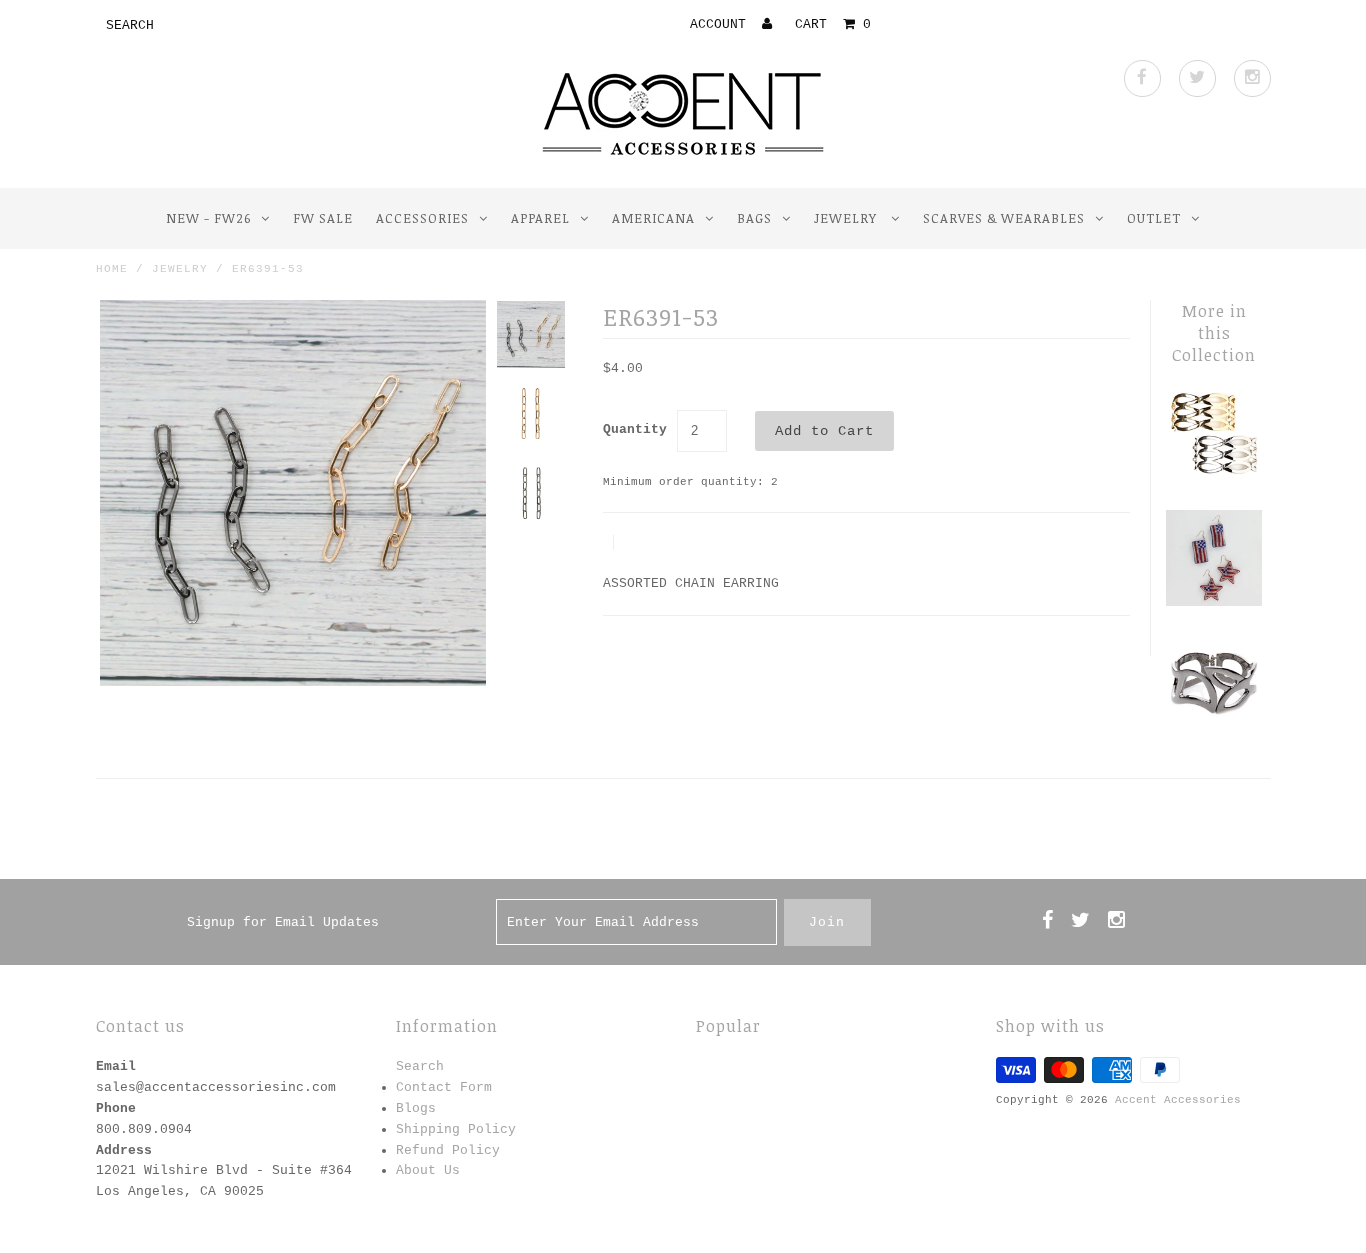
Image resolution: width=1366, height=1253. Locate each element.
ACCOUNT (722, 24)
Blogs (416, 1108)
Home (112, 269)
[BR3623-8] (1214, 727)
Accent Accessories (1178, 1100)
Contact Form (444, 1087)
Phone (116, 1108)
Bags (754, 218)
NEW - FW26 (208, 218)
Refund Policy (448, 1150)
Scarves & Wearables (1004, 218)
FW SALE (323, 218)
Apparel (540, 218)
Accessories (422, 218)
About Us (428, 1170)
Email (116, 1066)
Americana (653, 218)
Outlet (1154, 218)
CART (833, 24)
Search (420, 1066)
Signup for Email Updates (283, 922)
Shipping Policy (456, 1129)
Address (124, 1150)
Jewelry (847, 218)
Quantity (635, 429)
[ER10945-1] (1214, 602)
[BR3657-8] (1214, 478)
